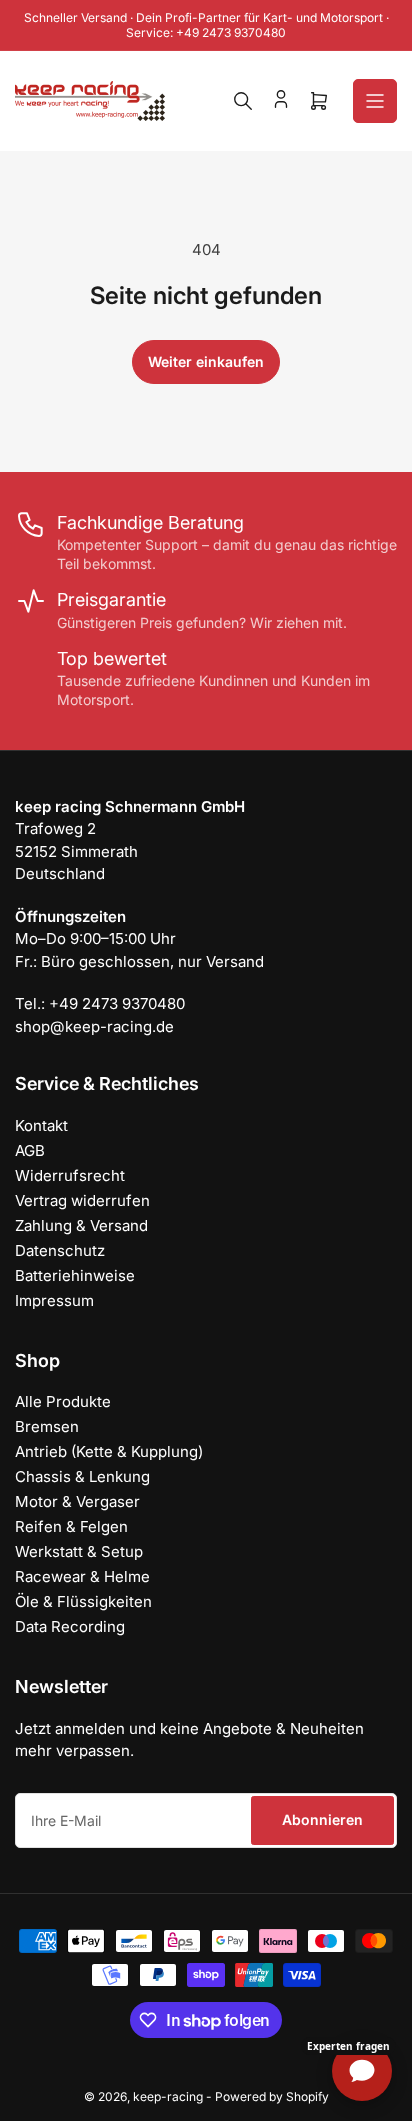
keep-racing (168, 2096)
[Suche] (243, 101)
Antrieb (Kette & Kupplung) (109, 1451)
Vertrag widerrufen (82, 1200)
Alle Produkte (63, 1401)
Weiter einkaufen (206, 361)
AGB (30, 1150)
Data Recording (70, 1626)
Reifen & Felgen (71, 1526)
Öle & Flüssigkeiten (83, 1601)
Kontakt (41, 1125)
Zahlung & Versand (81, 1225)
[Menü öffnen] (375, 101)
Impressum (54, 1300)
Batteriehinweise (75, 1275)
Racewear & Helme (82, 1576)
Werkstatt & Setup (79, 1551)
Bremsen (47, 1426)
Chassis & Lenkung (82, 1476)
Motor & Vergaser (77, 1501)
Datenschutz (60, 1250)
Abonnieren (322, 1819)
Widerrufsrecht (70, 1175)
